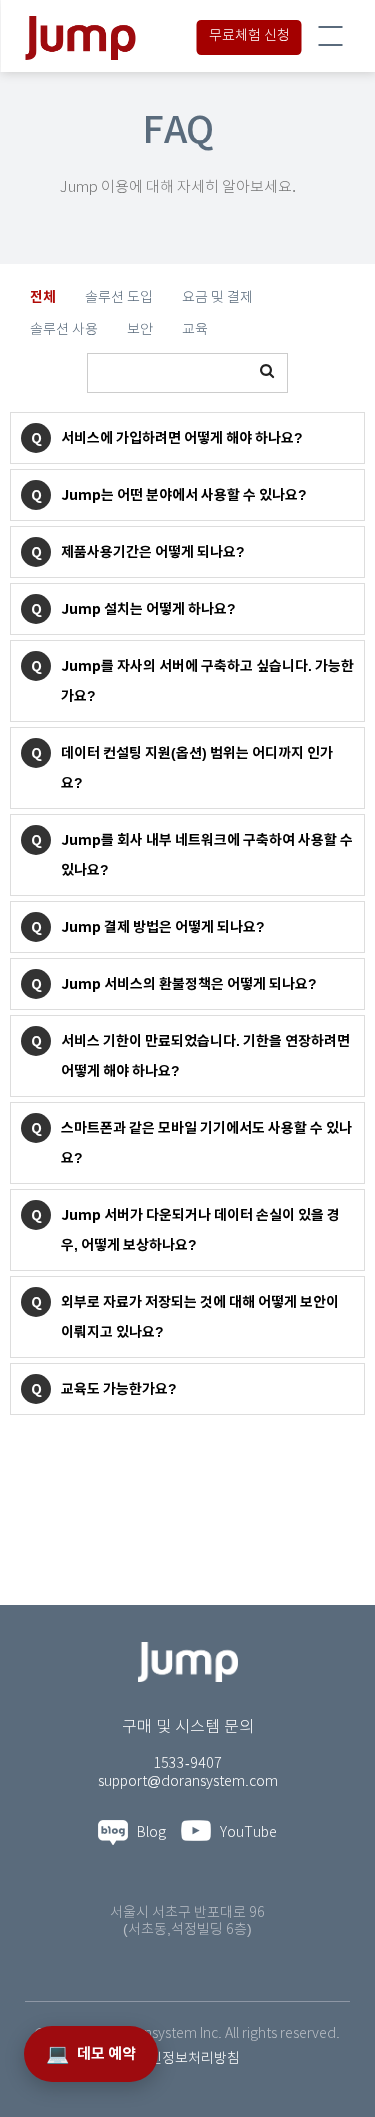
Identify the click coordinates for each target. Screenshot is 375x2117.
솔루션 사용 (64, 330)
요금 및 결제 (217, 298)
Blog (147, 1833)
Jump (141, 38)
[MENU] (330, 36)
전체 (43, 297)
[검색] (267, 373)
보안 (140, 330)
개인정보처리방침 (188, 2059)
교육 (195, 330)
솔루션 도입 (119, 298)
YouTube (244, 1833)
